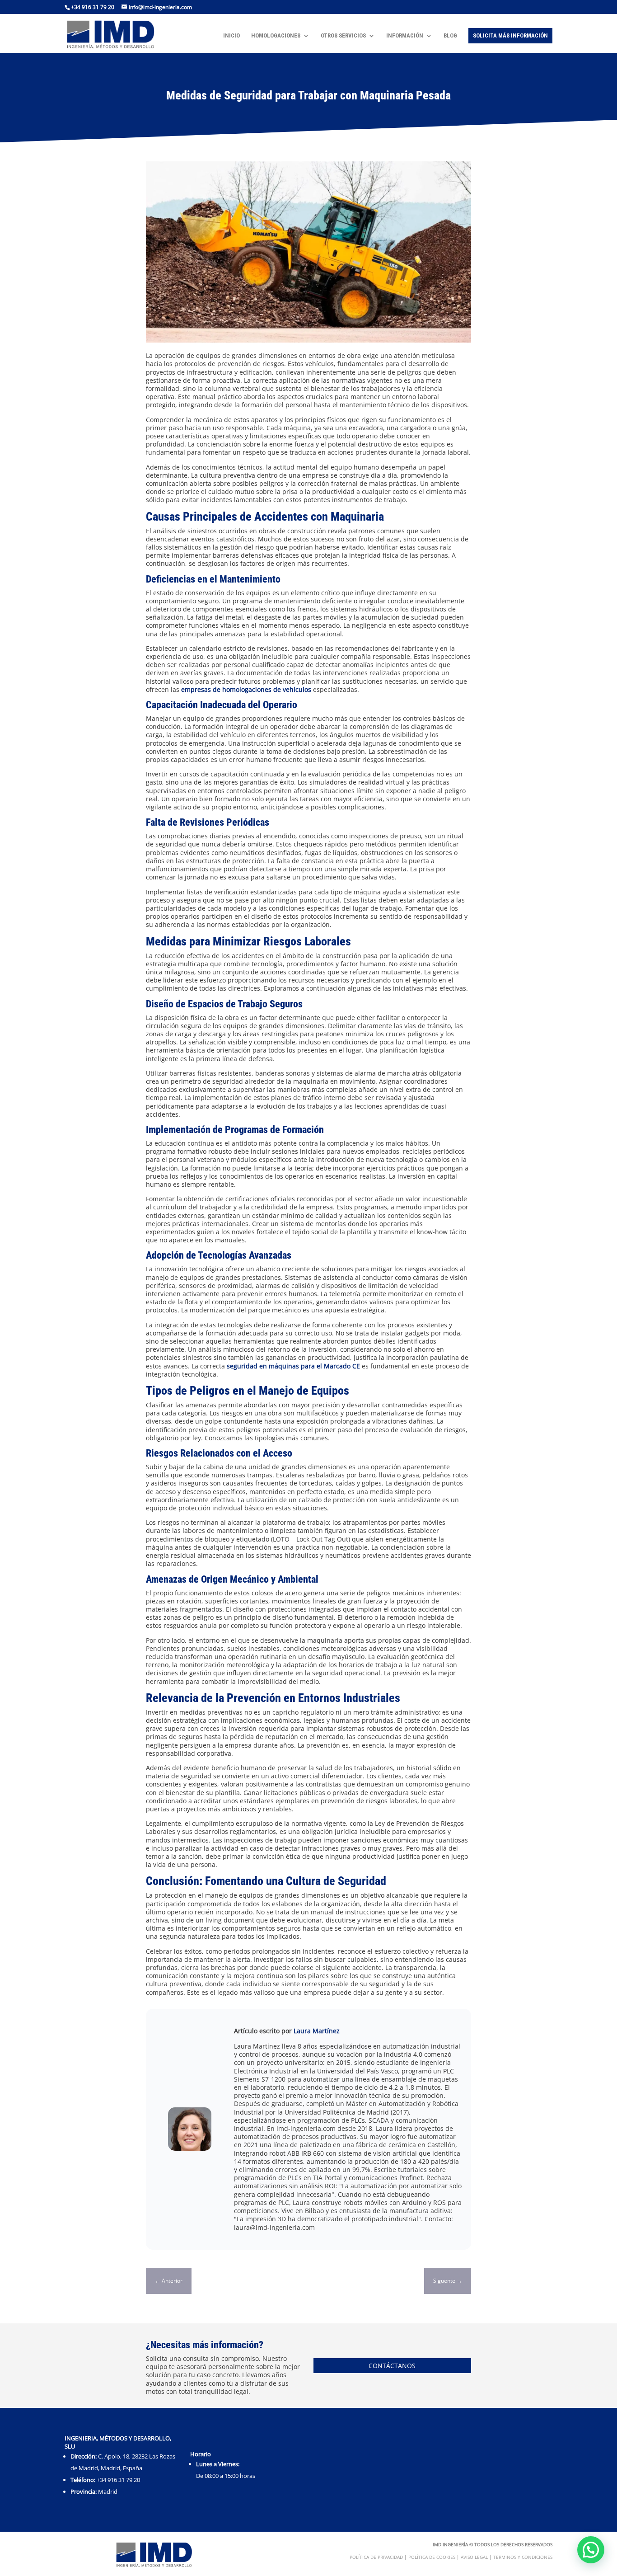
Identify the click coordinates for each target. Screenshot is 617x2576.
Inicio (231, 36)
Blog (450, 36)
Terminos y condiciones (523, 2557)
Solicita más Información (510, 35)
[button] (591, 2550)
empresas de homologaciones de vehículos (246, 689)
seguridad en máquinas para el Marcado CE (293, 1366)
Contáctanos (392, 2366)
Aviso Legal (474, 2557)
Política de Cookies (432, 2557)
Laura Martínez (317, 2031)
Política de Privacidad (376, 2557)
